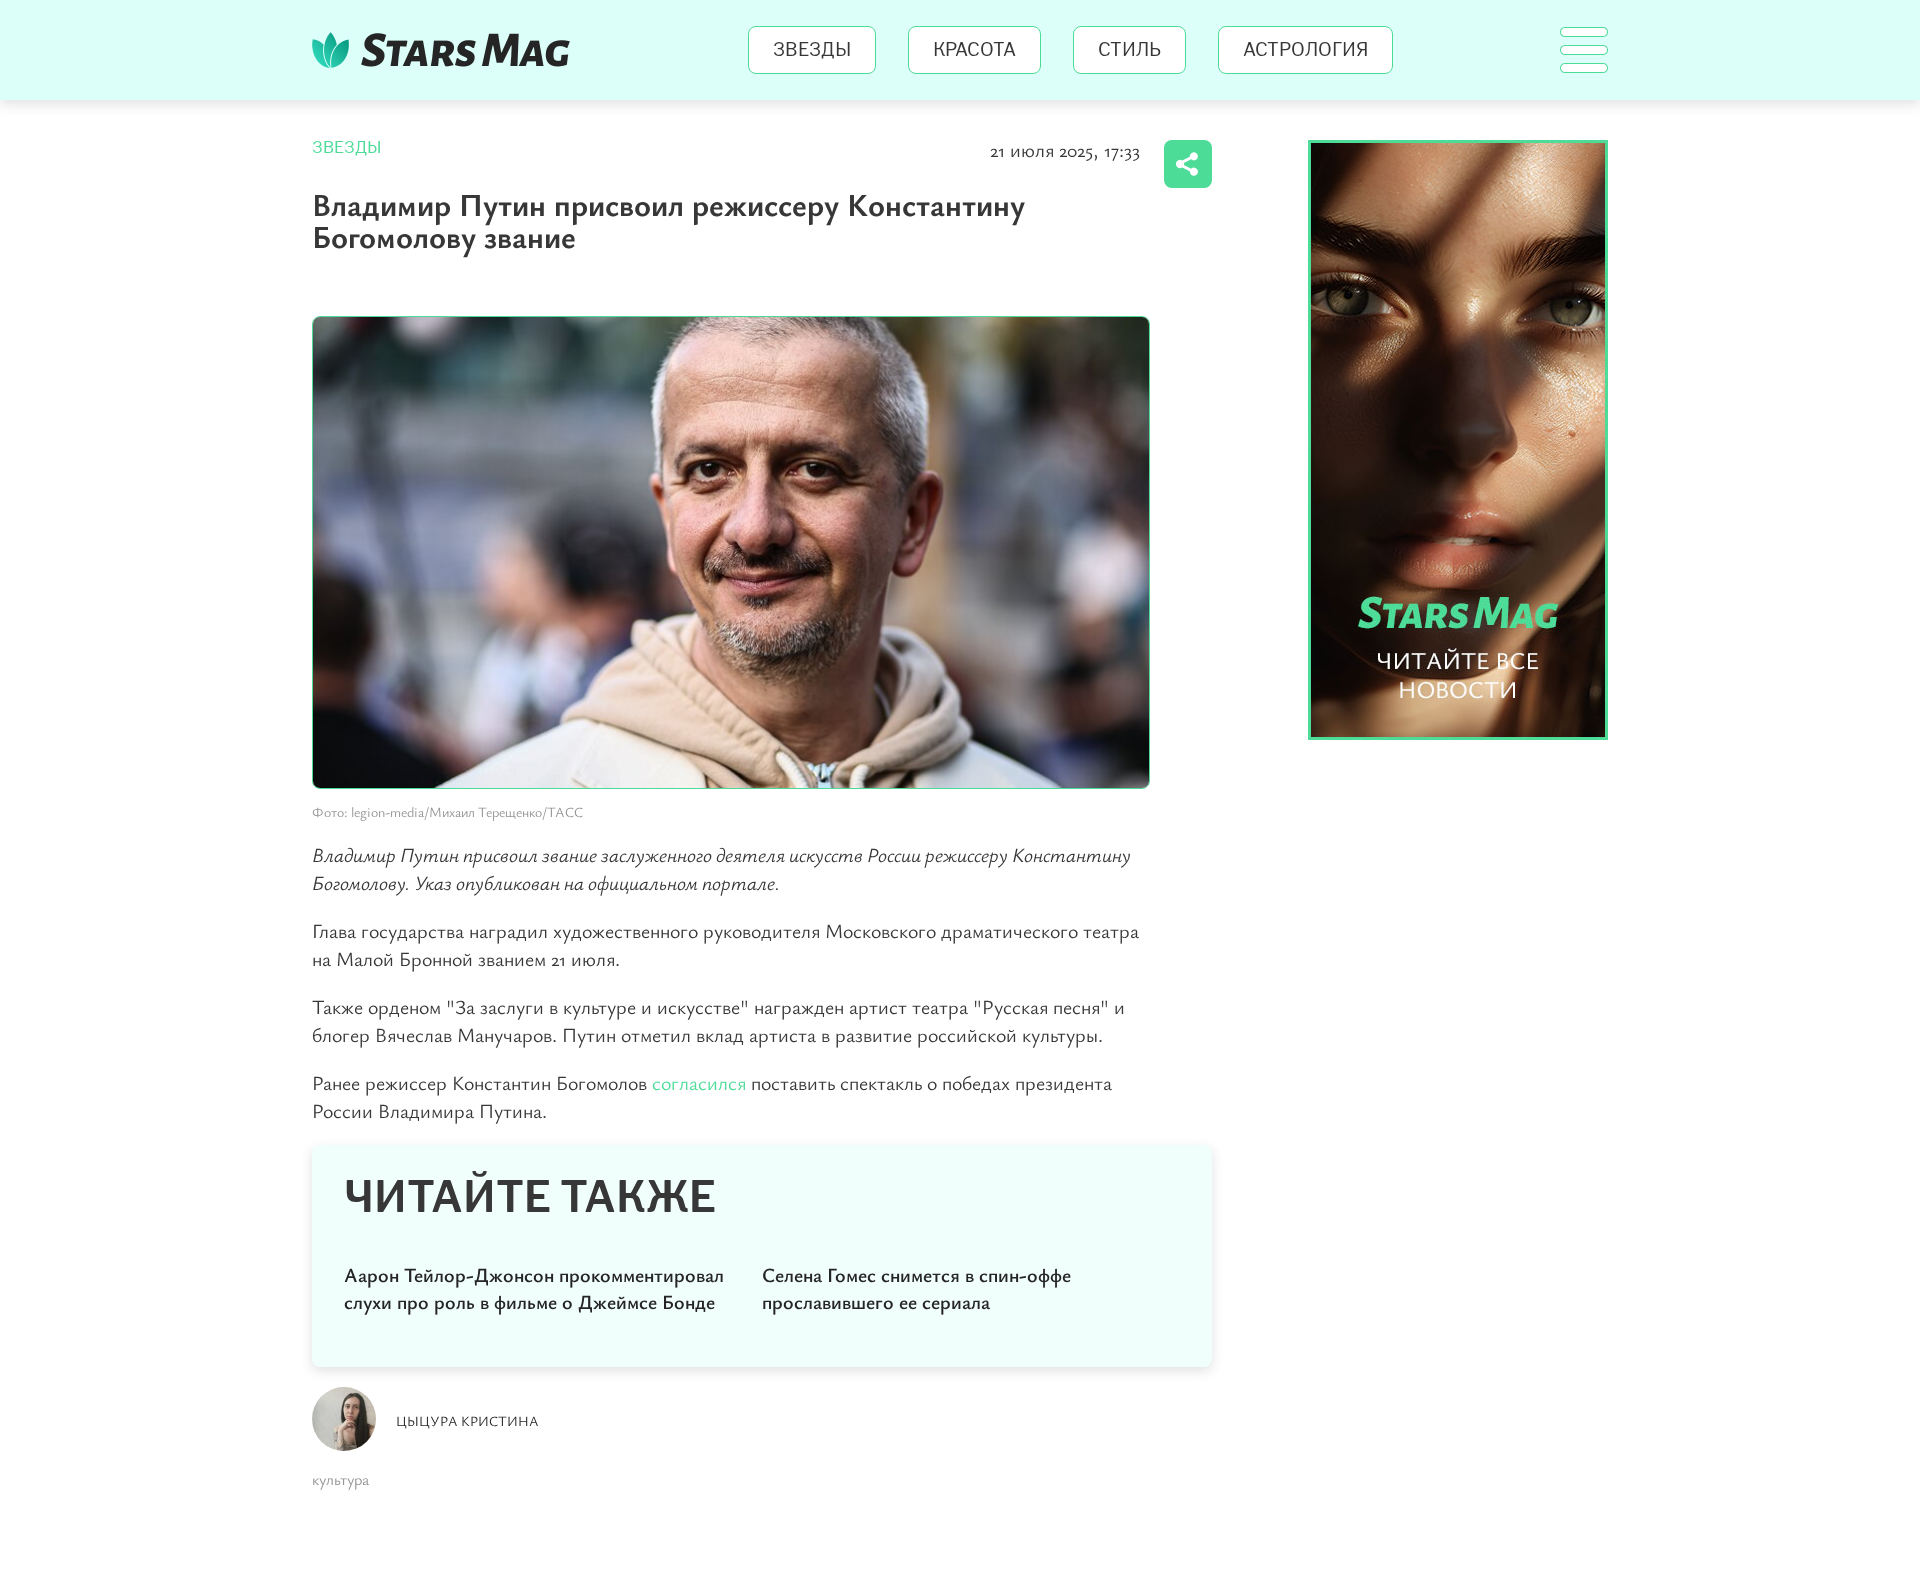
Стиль (1129, 50)
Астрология (1305, 50)
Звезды (812, 50)
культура (340, 1479)
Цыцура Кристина (467, 1420)
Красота (974, 50)
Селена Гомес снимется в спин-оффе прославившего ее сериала (916, 1288)
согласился (701, 1082)
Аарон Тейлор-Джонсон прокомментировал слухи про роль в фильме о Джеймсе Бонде (534, 1288)
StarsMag (446, 50)
